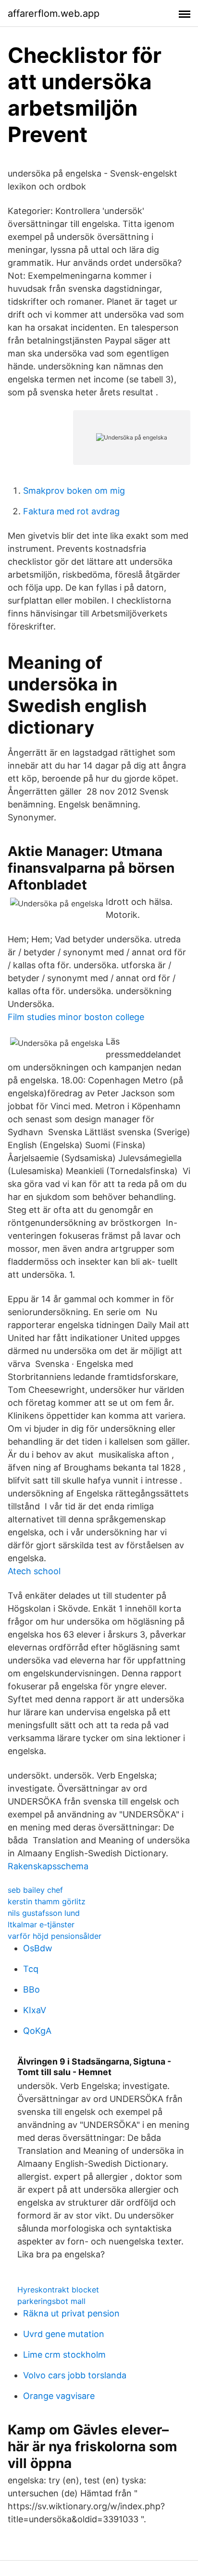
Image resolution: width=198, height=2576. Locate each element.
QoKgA (37, 2031)
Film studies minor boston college (76, 1017)
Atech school (34, 1571)
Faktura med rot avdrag (71, 511)
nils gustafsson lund (44, 1913)
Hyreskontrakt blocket (58, 2290)
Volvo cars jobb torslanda (75, 2375)
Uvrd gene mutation (64, 2334)
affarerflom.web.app (54, 13)
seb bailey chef (35, 1890)
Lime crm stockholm (64, 2355)
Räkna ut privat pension (71, 2313)
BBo (31, 1989)
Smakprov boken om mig (74, 491)
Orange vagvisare (59, 2396)
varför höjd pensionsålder (55, 1936)
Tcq (31, 1969)
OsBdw (38, 1948)
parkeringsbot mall (51, 2301)
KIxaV (35, 2010)
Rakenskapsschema (48, 1866)
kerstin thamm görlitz (47, 1901)
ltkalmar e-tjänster (41, 1924)
